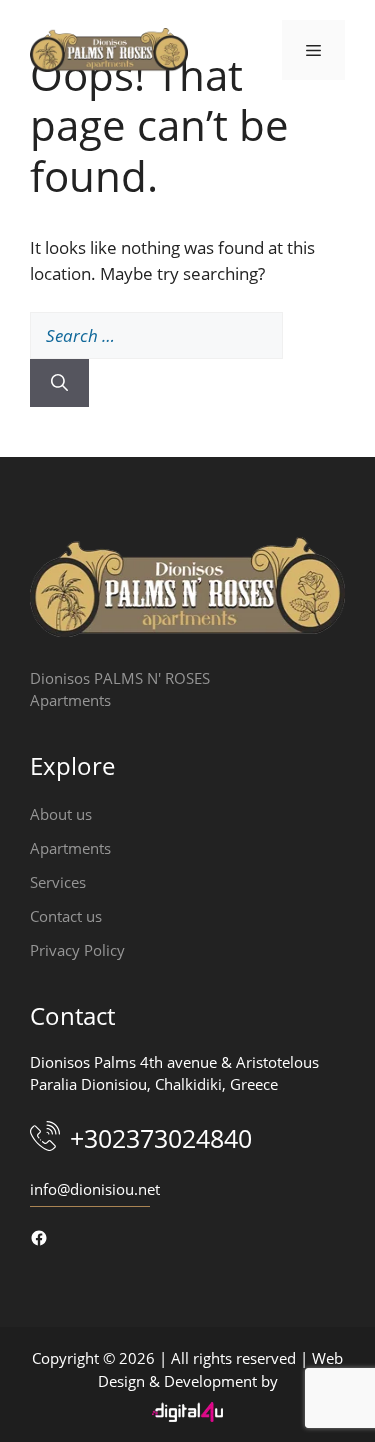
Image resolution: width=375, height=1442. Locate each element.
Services (58, 882)
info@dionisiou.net (95, 1189)
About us (61, 814)
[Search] (59, 383)
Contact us (66, 916)
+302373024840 (161, 1138)
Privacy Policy (77, 950)
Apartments (70, 848)
